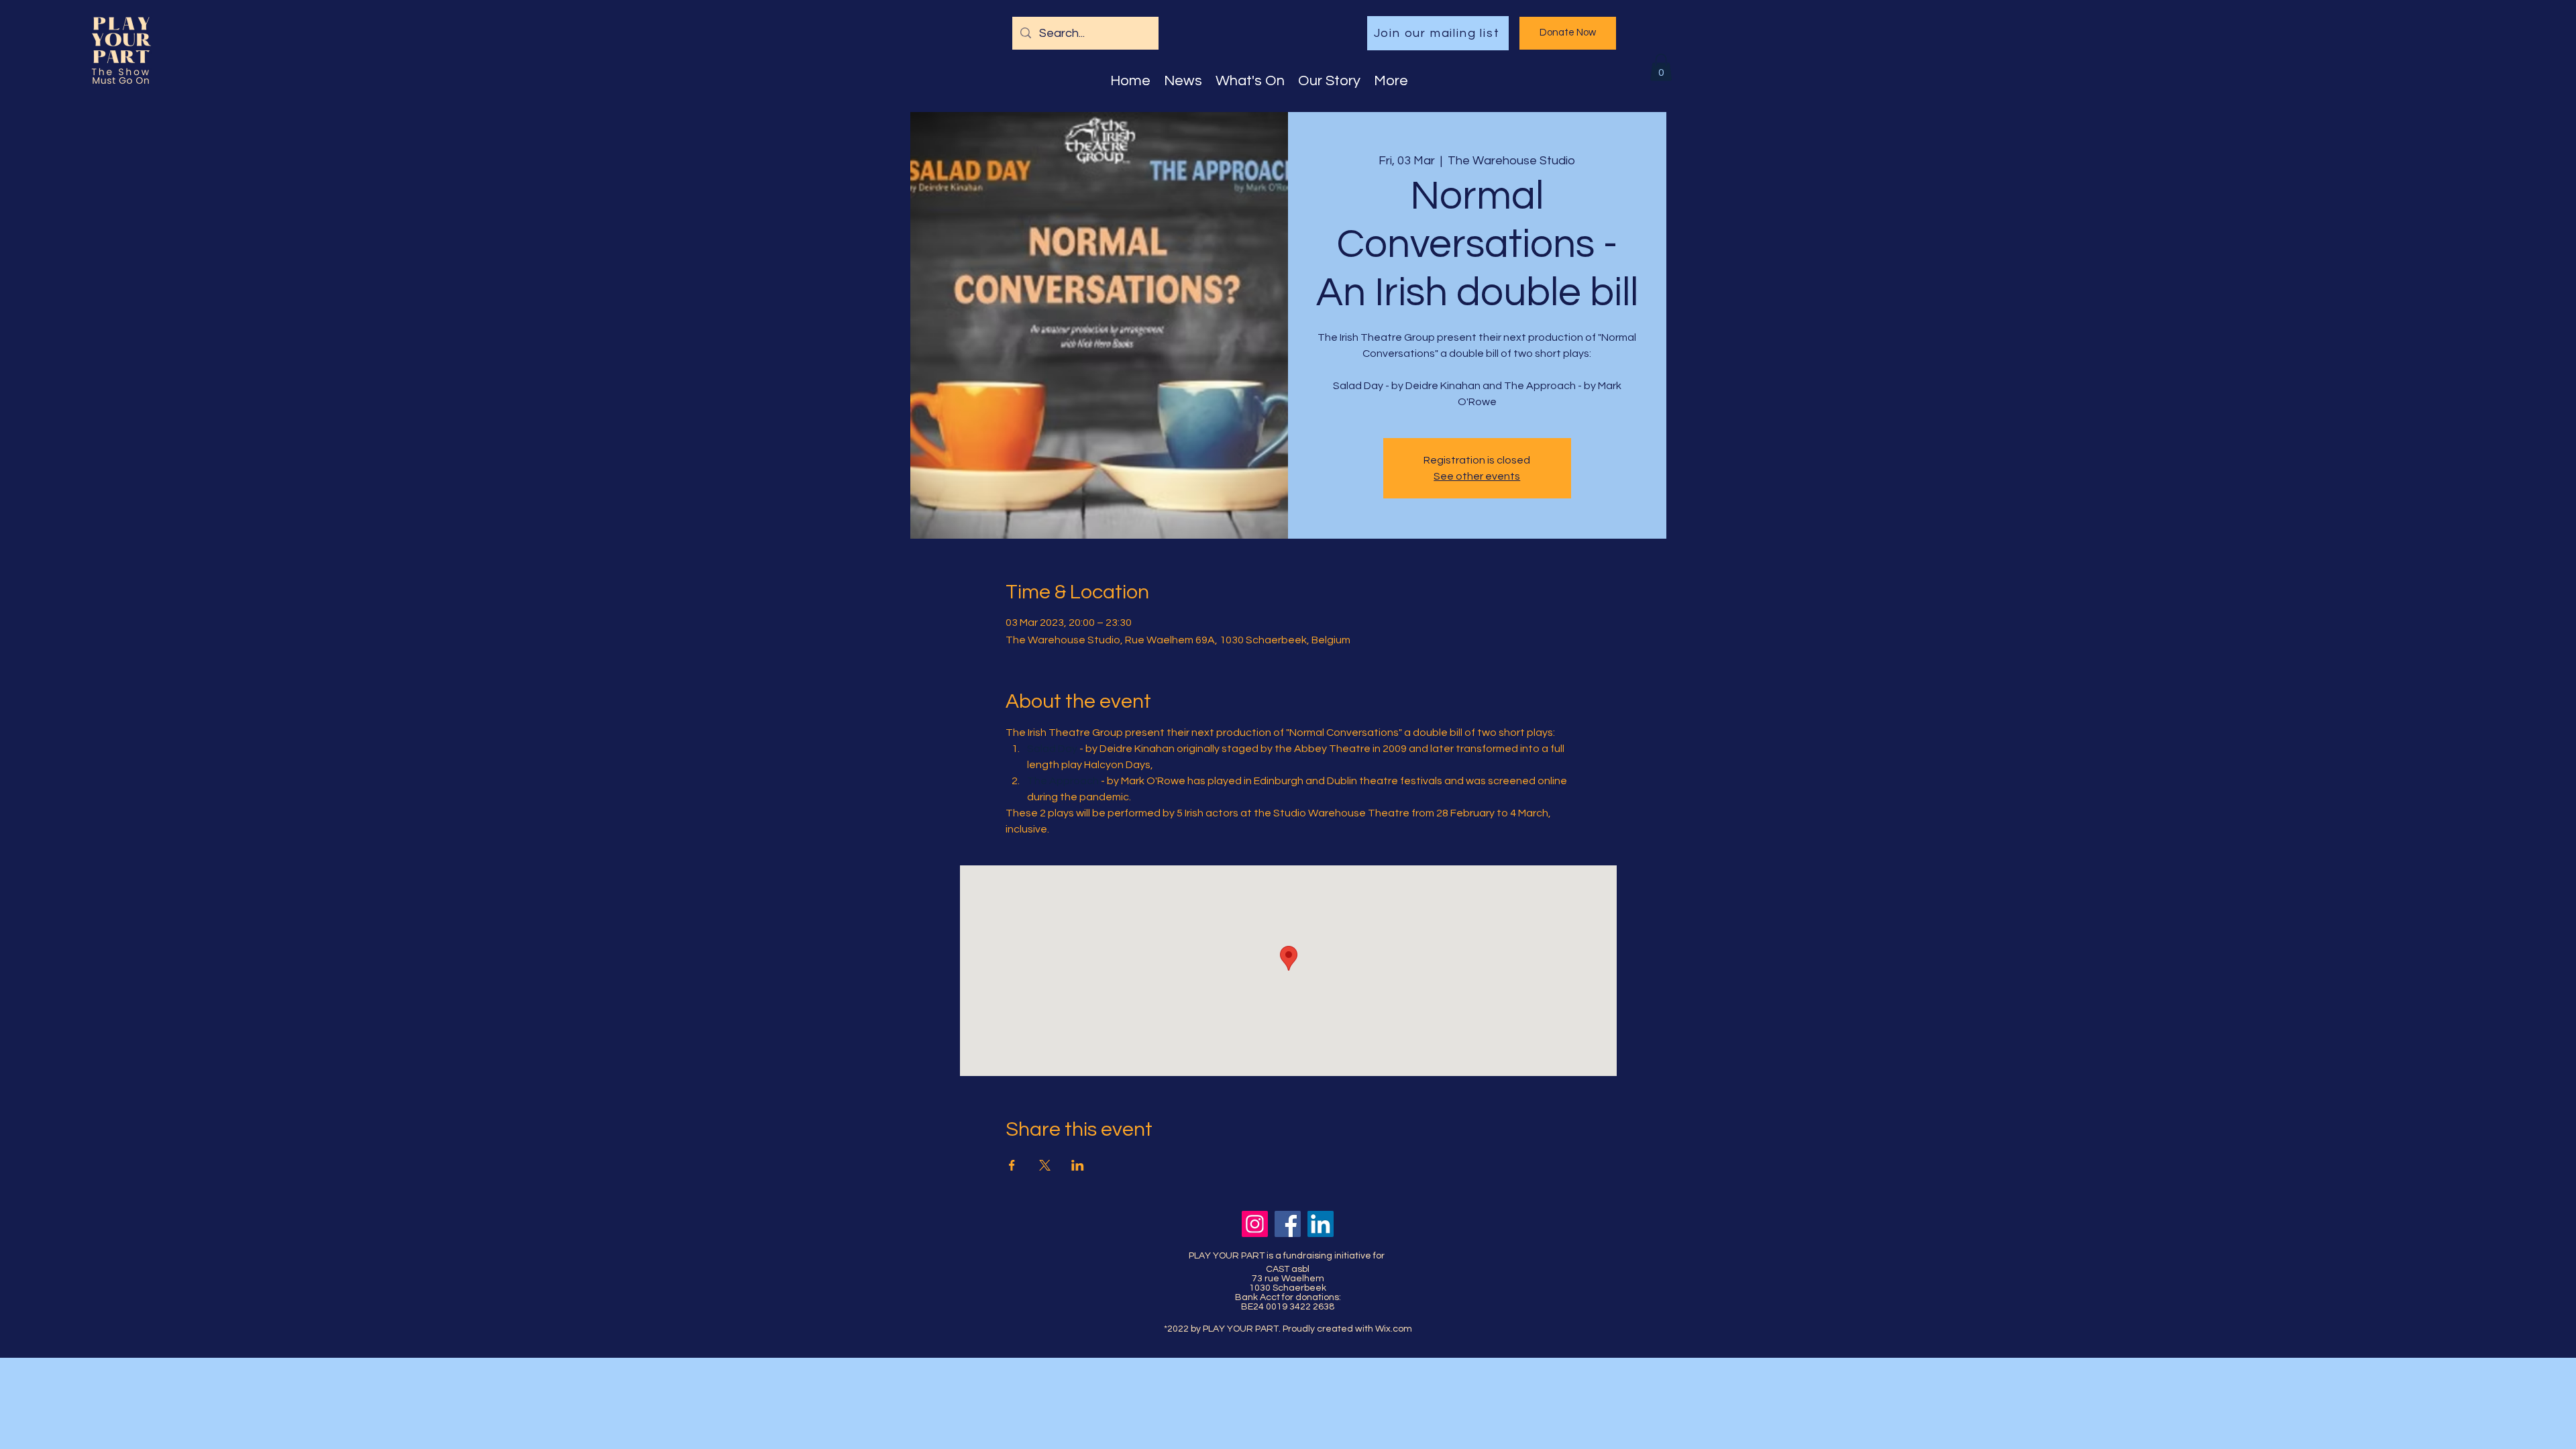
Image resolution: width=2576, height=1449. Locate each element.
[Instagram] (1255, 1224)
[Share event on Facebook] (1012, 1165)
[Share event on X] (1045, 1165)
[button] (1661, 67)
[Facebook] (1288, 1224)
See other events (1477, 476)
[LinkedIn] (1321, 1224)
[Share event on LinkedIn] (1078, 1165)
